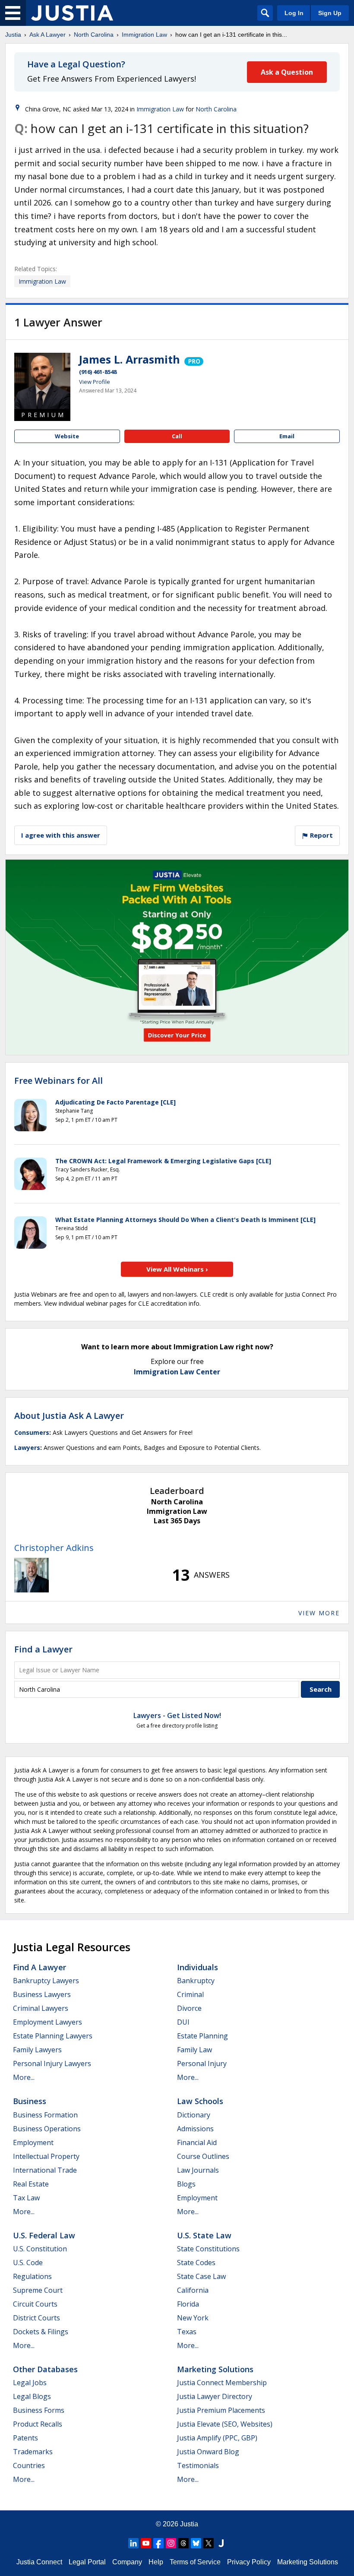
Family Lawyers (37, 2050)
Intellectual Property (46, 2156)
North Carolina (94, 35)
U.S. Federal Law (44, 2235)
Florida (188, 2304)
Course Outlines (203, 2156)
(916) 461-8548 (98, 372)
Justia (13, 35)
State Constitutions (208, 2249)
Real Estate (31, 2184)
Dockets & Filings (41, 2332)
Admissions (195, 2129)
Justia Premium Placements (221, 2410)
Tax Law (26, 2198)
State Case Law (201, 2276)
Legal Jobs (30, 2383)
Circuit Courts (35, 2304)
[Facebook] (158, 2543)
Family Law (194, 2050)
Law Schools (200, 2101)
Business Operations (47, 2129)
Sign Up (330, 13)
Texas (187, 2332)
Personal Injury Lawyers (52, 2063)
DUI (183, 2022)
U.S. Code (28, 2263)
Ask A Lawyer (47, 35)
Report (321, 835)
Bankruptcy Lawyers (46, 1981)
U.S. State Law (204, 2235)
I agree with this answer (61, 835)
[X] (209, 2543)
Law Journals (198, 2170)
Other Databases (45, 2369)
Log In (294, 13)
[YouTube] (146, 2543)
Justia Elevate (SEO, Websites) (225, 2424)
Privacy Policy (249, 2562)
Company (127, 2562)
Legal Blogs (32, 2396)
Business (30, 2101)
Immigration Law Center (177, 1372)
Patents (25, 2438)
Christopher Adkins (54, 1548)
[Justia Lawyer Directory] (221, 2543)
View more (319, 1613)
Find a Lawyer (43, 1649)
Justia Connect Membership (222, 2383)
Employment (33, 2142)
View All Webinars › (177, 1269)
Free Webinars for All (58, 1081)
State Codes (196, 2263)
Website (67, 436)
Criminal (190, 1994)
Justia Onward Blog (208, 2452)
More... (24, 2077)
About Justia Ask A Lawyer (69, 1416)
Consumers (32, 1432)
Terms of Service (195, 2562)
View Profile (95, 382)
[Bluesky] (196, 2543)
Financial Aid (197, 2142)
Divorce (189, 2008)
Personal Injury (202, 2063)
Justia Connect (39, 2562)
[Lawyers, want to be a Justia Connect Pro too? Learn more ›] (193, 359)
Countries (29, 2465)
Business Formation (45, 2115)
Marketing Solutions (215, 2369)
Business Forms (39, 2410)
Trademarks (33, 2452)
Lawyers (27, 1448)
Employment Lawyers (47, 2022)
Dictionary (194, 2115)
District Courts (36, 2318)
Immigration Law (144, 35)
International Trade (45, 2170)
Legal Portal (87, 2562)
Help (156, 2562)
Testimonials (198, 2465)
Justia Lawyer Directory (215, 2396)
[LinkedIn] (133, 2543)
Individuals (198, 1967)
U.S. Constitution (40, 2249)
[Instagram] (171, 2543)
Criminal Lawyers (41, 2008)
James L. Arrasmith (130, 359)
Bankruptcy (196, 1981)
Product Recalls (38, 2424)
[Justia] (72, 13)
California (193, 2290)
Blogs (186, 2184)
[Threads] (183, 2543)
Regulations (32, 2276)
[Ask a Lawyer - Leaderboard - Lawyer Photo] (32, 1575)
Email (287, 436)
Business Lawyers (42, 1994)
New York (193, 2318)
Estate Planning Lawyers (53, 2036)
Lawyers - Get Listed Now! (177, 1715)
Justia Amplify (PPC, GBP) (217, 2438)
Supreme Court (38, 2290)
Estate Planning (202, 2036)
